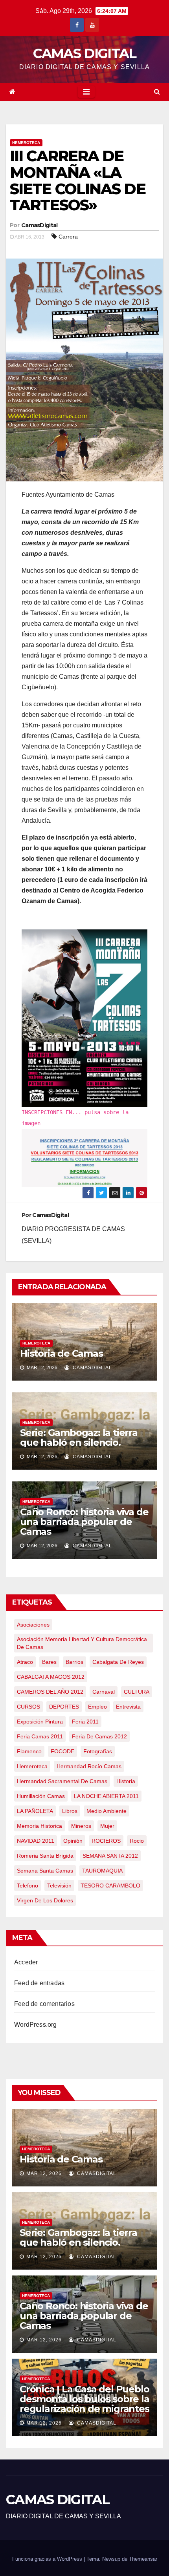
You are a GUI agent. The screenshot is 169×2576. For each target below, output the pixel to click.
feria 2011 (85, 1722)
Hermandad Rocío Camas (89, 1766)
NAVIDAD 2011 (36, 1841)
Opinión (73, 1841)
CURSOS (28, 1707)
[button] (157, 92)
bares (49, 1662)
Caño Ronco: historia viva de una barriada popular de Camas (84, 1522)
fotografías (98, 1751)
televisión (59, 1886)
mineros (81, 1826)
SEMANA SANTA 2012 (110, 1856)
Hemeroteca (26, 143)
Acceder (26, 1962)
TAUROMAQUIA (102, 1871)
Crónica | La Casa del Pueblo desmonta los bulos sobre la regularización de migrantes (84, 2399)
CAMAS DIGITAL (85, 53)
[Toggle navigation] (86, 92)
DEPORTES (64, 1707)
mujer (107, 1826)
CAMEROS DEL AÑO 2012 (50, 1692)
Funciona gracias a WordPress (48, 2559)
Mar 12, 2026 (44, 2173)
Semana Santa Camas (45, 1871)
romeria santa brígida (45, 1856)
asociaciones (33, 1625)
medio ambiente (107, 1811)
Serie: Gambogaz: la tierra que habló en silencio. (79, 1437)
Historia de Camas (62, 1353)
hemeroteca (32, 1766)
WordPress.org (36, 2025)
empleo (97, 1707)
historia (126, 1781)
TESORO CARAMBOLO (110, 1886)
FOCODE (62, 1751)
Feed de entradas (39, 1983)
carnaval (104, 1692)
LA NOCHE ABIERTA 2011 (106, 1796)
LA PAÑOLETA (35, 1811)
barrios (74, 1662)
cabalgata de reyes (118, 1662)
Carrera (68, 237)
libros (70, 1811)
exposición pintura (40, 1722)
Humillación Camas (41, 1796)
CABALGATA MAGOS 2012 (51, 1677)
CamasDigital (39, 225)
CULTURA (137, 1692)
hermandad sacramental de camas (62, 1781)
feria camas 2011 (40, 1736)
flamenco (29, 1751)
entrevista (128, 1707)
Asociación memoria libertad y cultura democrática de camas (82, 1643)
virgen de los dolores (45, 1900)
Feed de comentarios (44, 2004)
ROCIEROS (106, 1841)
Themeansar (143, 2559)
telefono (28, 1886)
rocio (137, 1841)
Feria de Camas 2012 (99, 1736)
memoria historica (39, 1826)
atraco (25, 1662)
